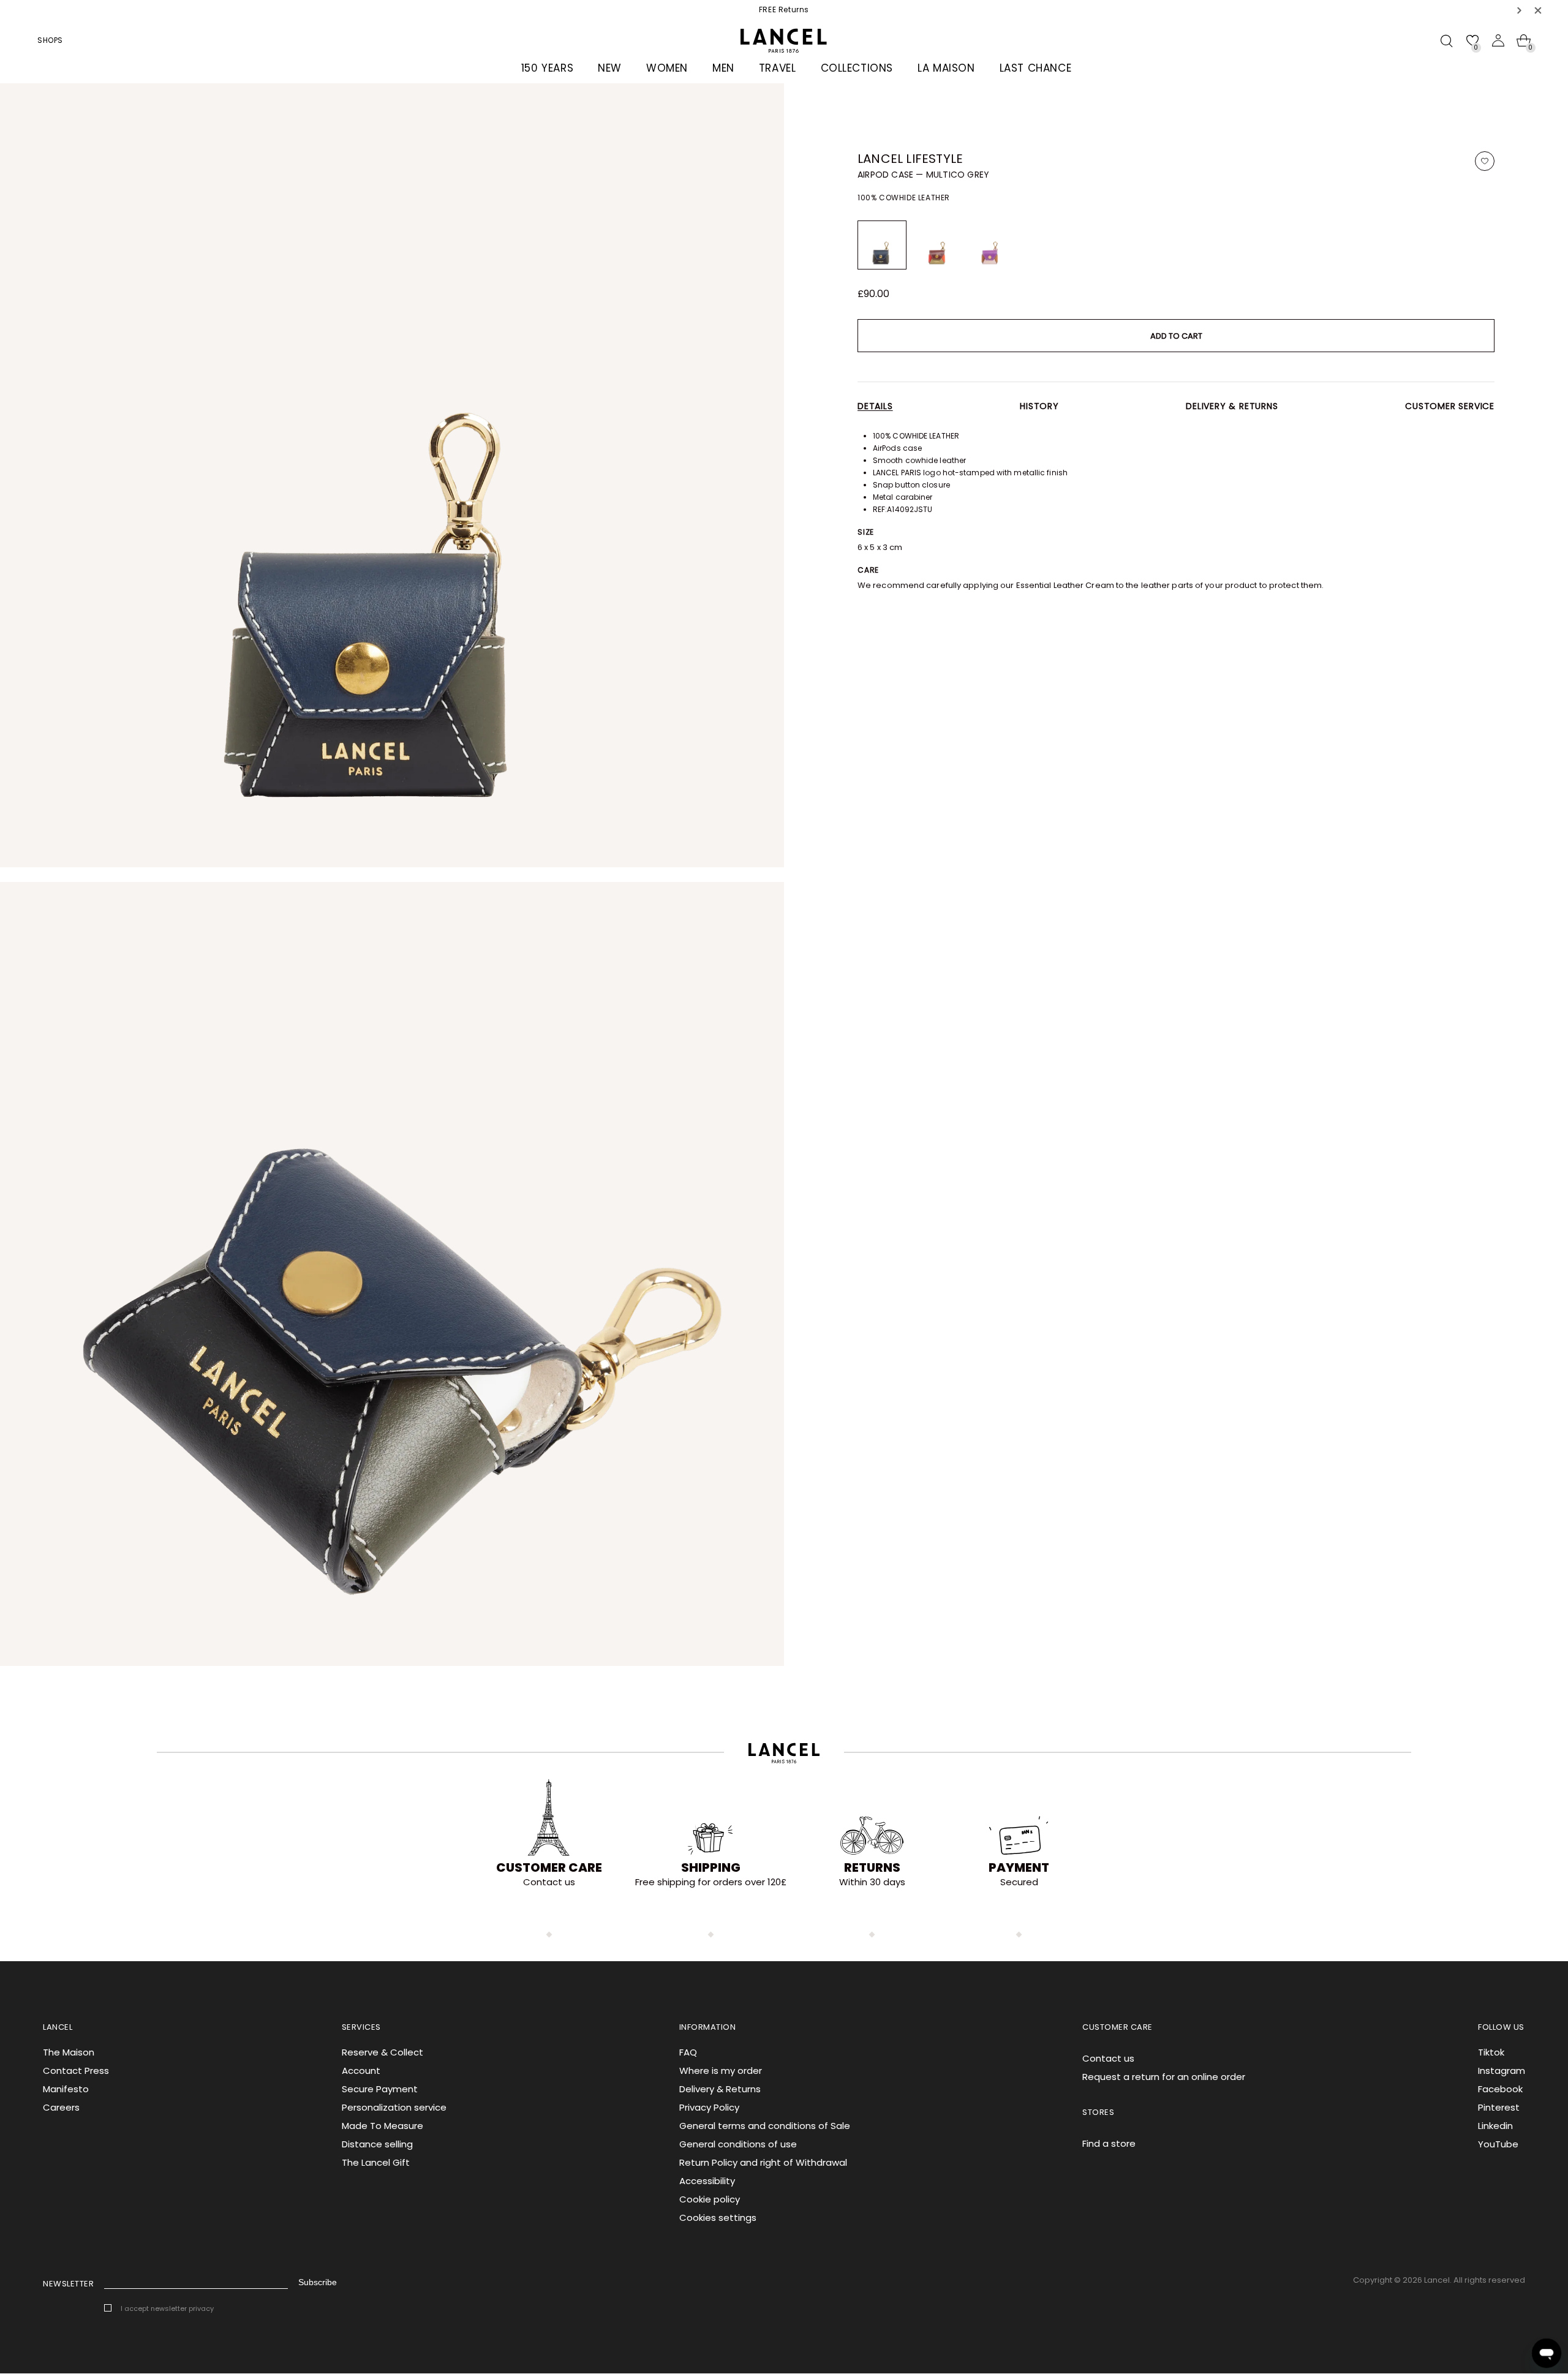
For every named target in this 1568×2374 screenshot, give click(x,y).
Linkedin (1495, 2126)
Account (361, 2071)
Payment (1019, 1867)
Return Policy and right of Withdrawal (763, 2162)
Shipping (711, 1867)
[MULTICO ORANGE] (936, 245)
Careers (61, 2107)
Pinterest (1499, 2107)
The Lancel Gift (376, 2162)
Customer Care (549, 1867)
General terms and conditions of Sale (765, 2126)
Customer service (1450, 406)
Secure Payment (380, 2089)
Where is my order (721, 2071)
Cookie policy (710, 2199)
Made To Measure (383, 2126)
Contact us (1108, 2058)
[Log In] (1498, 40)
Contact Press (76, 2071)
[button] (1520, 10)
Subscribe (318, 2282)
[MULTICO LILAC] (990, 245)
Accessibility (707, 2181)
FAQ (688, 2052)
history (1039, 406)
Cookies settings (718, 2218)
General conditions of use (738, 2144)
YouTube (1498, 2144)
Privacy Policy (709, 2107)
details (875, 406)
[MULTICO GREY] (882, 245)
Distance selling (377, 2144)
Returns (872, 1867)
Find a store (1109, 2143)
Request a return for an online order (1164, 2077)
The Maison (69, 2052)
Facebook (1500, 2089)
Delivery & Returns (720, 2089)
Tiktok (1491, 2052)
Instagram (1502, 2071)
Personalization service (394, 2107)
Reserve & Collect (383, 2052)
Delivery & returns (1232, 406)
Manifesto (66, 2089)
